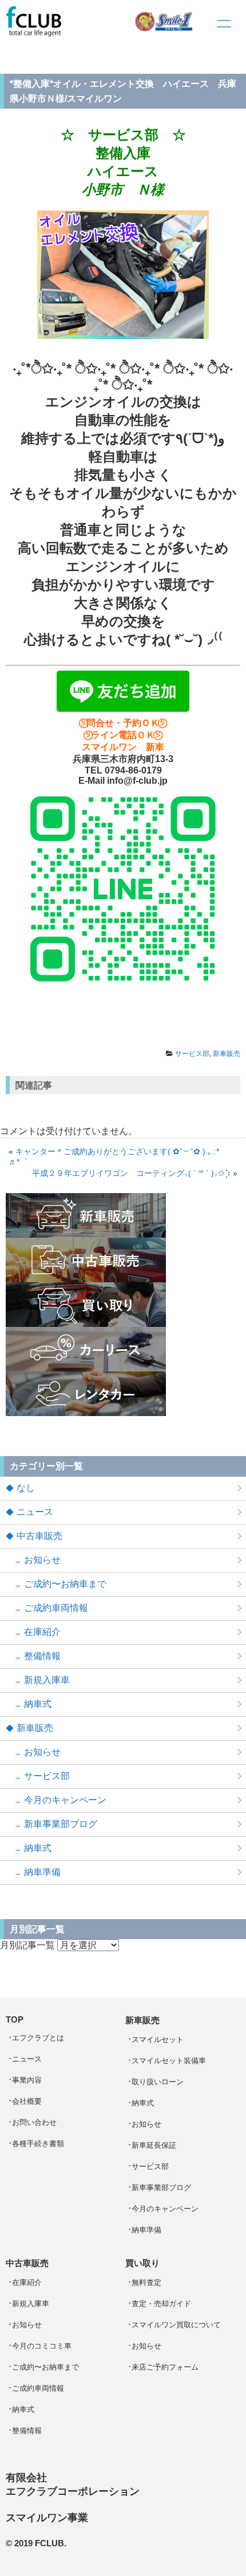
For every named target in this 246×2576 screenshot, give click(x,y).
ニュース (35, 1512)
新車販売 (227, 1054)
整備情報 (42, 1656)
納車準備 (42, 1872)
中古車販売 (39, 1536)
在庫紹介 (42, 1632)
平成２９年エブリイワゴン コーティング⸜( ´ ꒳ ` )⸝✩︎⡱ (131, 1173)
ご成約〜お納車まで (65, 1584)
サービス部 (192, 1054)
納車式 (38, 1704)
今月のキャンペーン (65, 1800)
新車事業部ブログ (61, 1824)
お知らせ (42, 1560)
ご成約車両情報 (56, 1608)
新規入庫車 (47, 1680)
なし (26, 1488)
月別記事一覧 (27, 1945)
